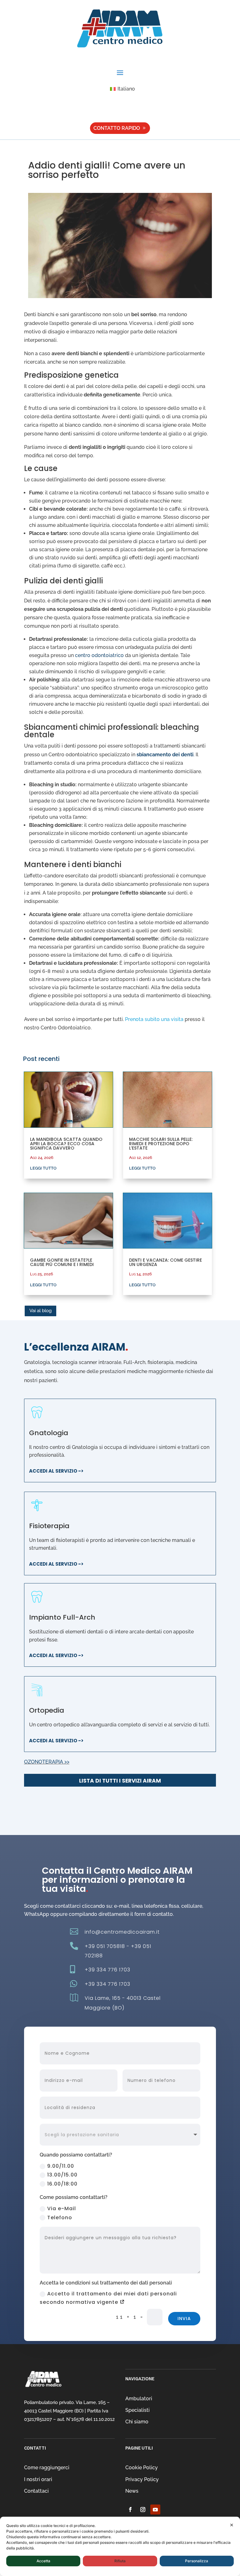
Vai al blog (40, 1311)
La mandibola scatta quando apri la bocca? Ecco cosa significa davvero (66, 1144)
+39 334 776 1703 (107, 1970)
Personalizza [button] (197, 2561)
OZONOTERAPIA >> (47, 1762)
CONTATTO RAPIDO (117, 128)
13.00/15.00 (62, 2175)
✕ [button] (232, 2525)
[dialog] (120, 2546)
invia (184, 2318)
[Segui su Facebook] (130, 2510)
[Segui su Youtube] (155, 2510)
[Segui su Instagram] (143, 2510)
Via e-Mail (62, 2208)
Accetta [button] (43, 2561)
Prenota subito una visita (154, 1019)
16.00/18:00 (62, 2184)
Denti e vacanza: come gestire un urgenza (165, 1262)
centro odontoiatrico (99, 655)
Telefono (60, 2218)
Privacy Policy (142, 2479)
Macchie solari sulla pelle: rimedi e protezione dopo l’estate (161, 1144)
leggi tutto (43, 1168)
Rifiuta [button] (120, 2561)
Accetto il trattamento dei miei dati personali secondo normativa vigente (108, 2298)
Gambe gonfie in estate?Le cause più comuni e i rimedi (62, 1262)
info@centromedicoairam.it (122, 1932)
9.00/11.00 (61, 2166)
